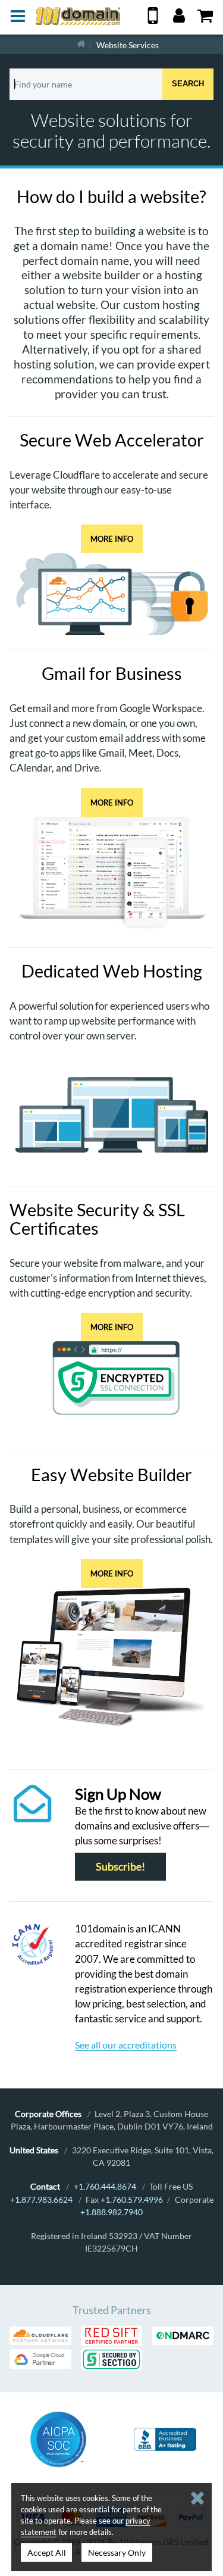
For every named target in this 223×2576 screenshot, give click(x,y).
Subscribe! (120, 1867)
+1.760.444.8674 (105, 2186)
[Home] (81, 44)
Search (188, 84)
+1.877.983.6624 (41, 2199)
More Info (112, 539)
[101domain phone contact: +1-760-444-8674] (153, 20)
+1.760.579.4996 (132, 2199)
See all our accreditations (126, 2045)
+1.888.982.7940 (111, 2212)
